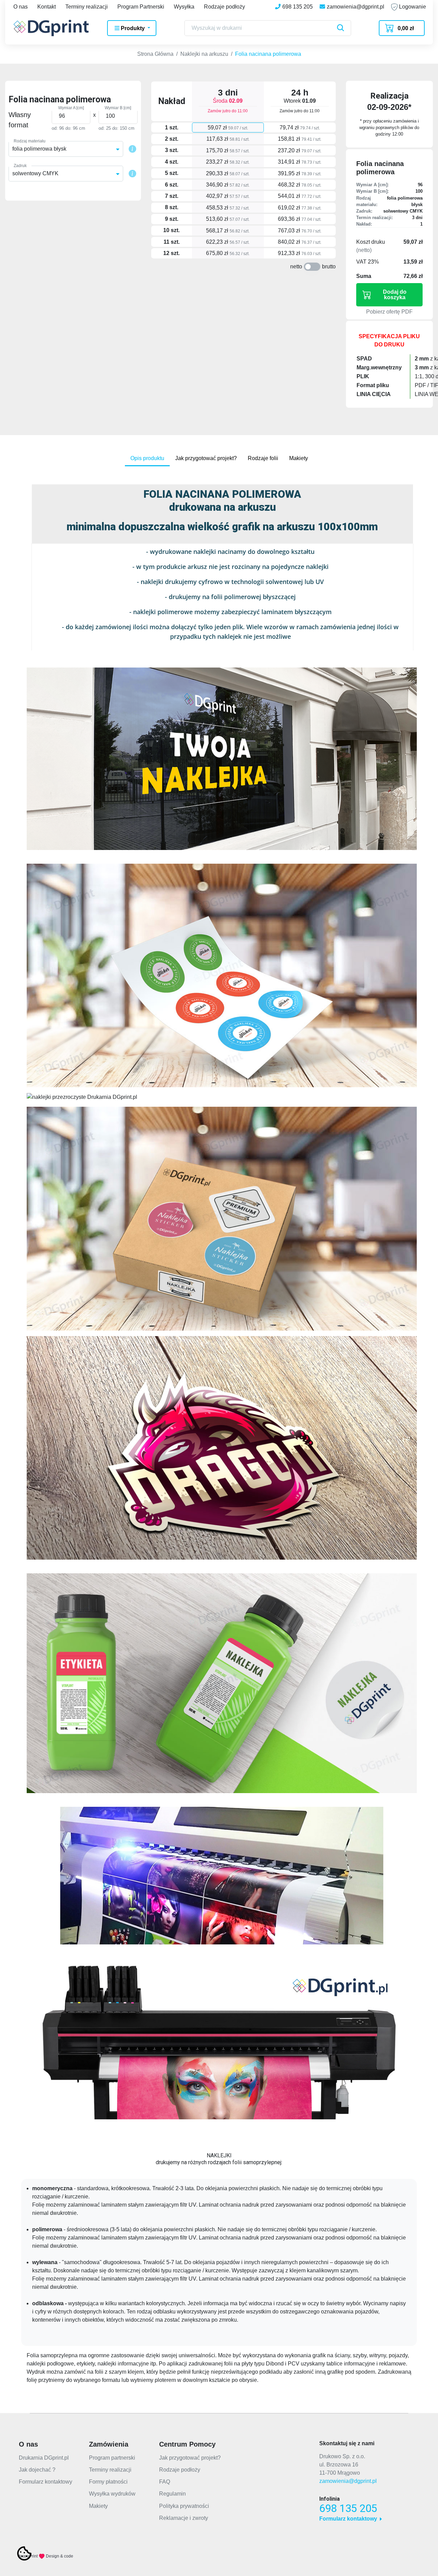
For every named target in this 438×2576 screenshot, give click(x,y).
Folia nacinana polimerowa (268, 54)
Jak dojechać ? (37, 2470)
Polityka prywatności (184, 2506)
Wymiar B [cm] (118, 108)
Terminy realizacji (87, 7)
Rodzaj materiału (30, 141)
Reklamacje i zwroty (184, 2518)
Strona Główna (155, 54)
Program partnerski (112, 2458)
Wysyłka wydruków (112, 2494)
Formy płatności (108, 2482)
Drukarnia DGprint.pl (44, 2458)
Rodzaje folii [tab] (263, 458)
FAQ (165, 2482)
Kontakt (47, 7)
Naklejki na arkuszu (204, 54)
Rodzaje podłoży (224, 7)
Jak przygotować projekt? (190, 2458)
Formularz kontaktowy (46, 2482)
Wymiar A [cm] (71, 108)
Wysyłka (184, 7)
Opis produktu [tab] (147, 458)
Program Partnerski (141, 7)
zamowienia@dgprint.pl (348, 2481)
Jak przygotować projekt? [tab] (206, 458)
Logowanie (412, 7)
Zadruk (20, 166)
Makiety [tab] (299, 458)
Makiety (98, 2506)
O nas (21, 7)
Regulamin (172, 2494)
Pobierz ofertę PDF (389, 312)
